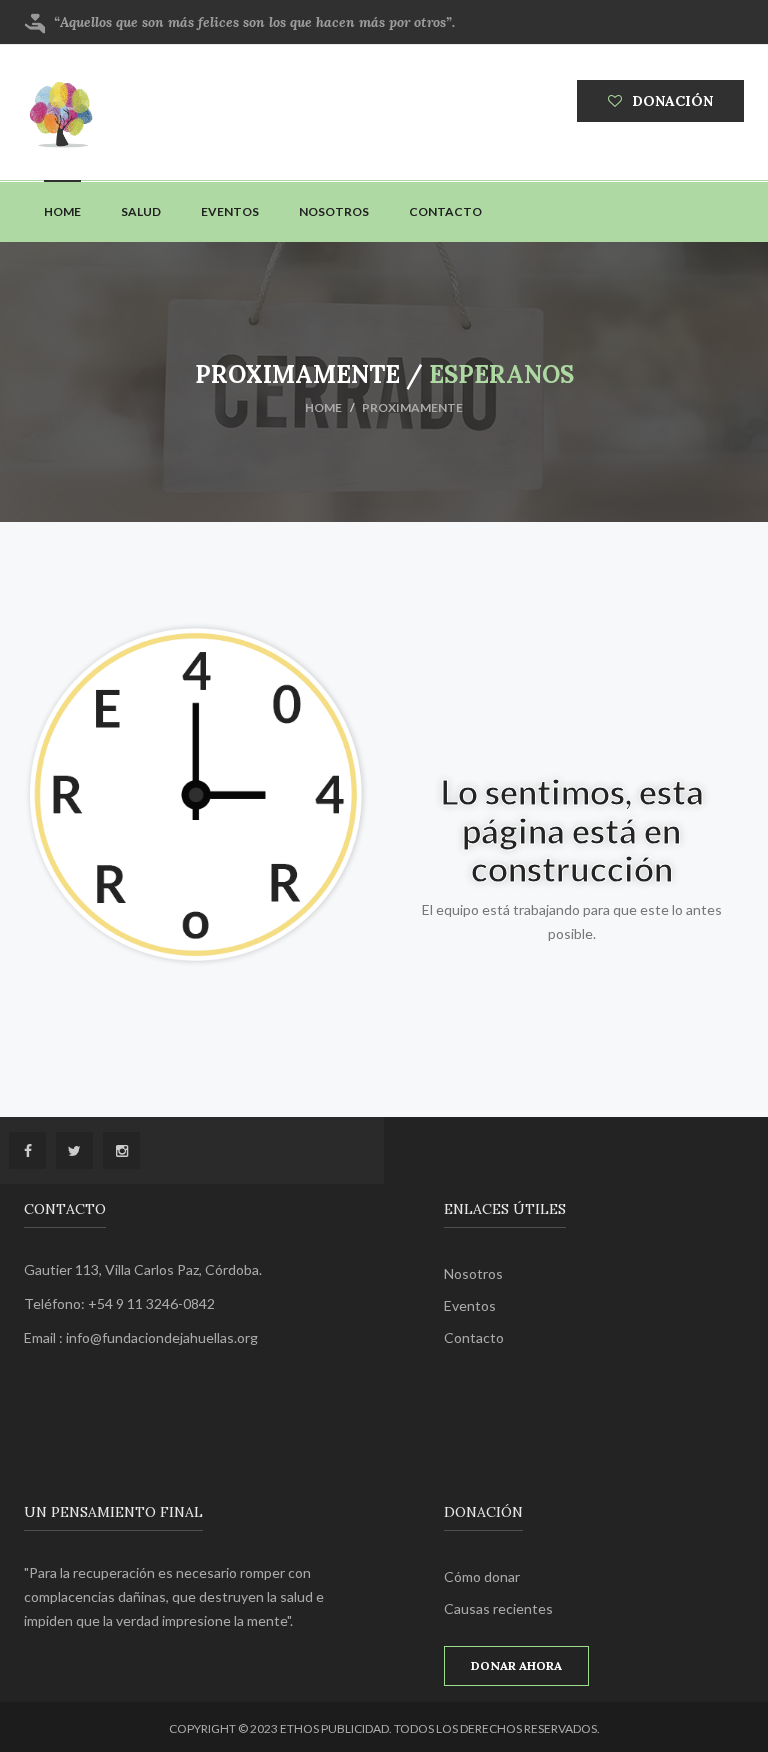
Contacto (445, 211)
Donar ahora (516, 1665)
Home (62, 211)
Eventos (230, 211)
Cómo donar (482, 1576)
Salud (141, 211)
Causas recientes (498, 1608)
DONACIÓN (672, 101)
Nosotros (334, 211)
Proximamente (412, 407)
